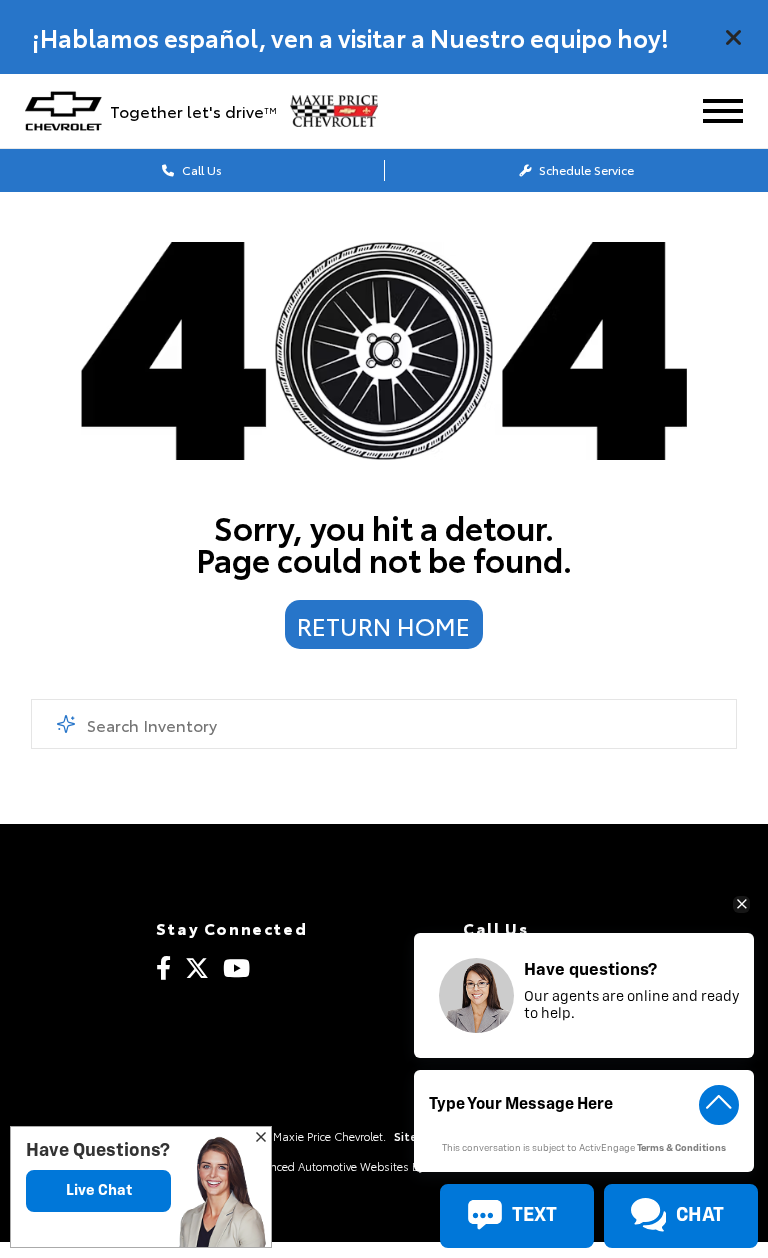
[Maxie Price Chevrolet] (345, 111)
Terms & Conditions (681, 1148)
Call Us (200, 169)
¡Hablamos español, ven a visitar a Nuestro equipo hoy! (350, 37)
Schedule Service (585, 169)
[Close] (734, 37)
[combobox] (384, 724)
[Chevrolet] (63, 111)
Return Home (383, 625)
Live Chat (99, 1190)
